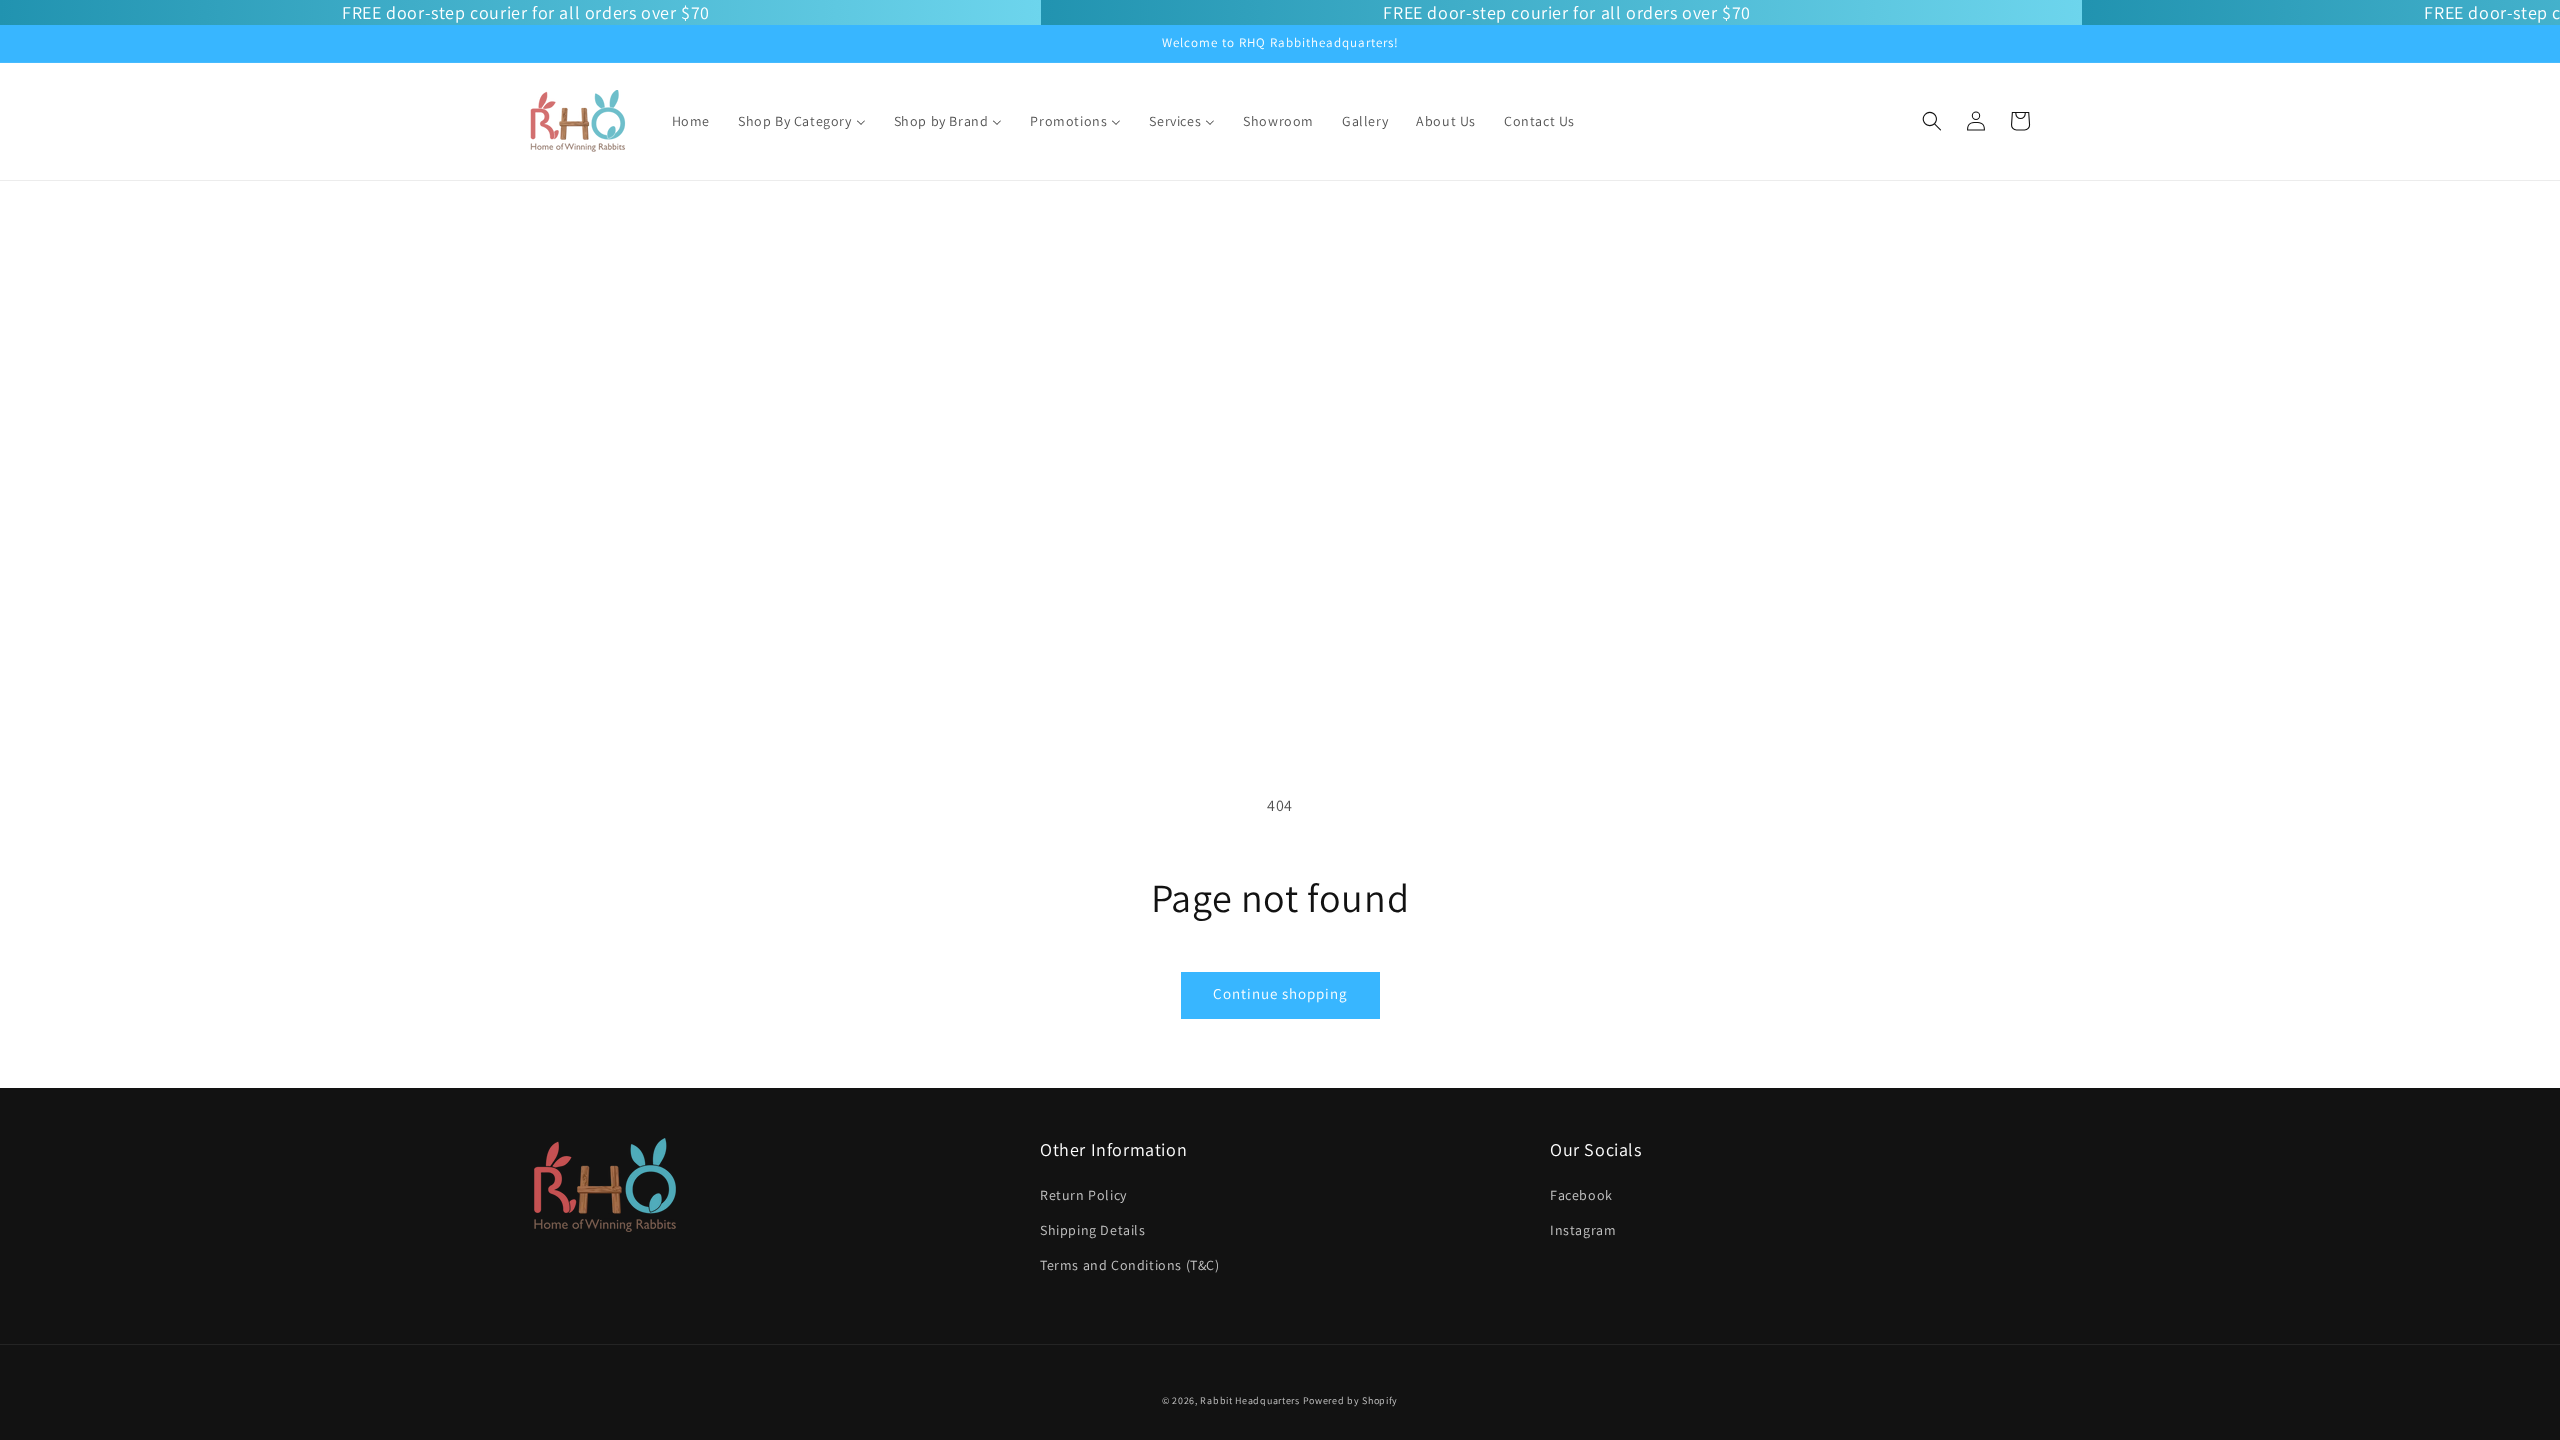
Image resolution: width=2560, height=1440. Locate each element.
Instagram (1583, 1230)
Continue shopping (1280, 993)
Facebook (1581, 1195)
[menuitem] (691, 121)
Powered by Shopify (1351, 1400)
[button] (1932, 121)
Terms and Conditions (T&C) (1130, 1265)
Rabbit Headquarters (1249, 1400)
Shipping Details (1093, 1230)
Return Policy (1083, 1195)
